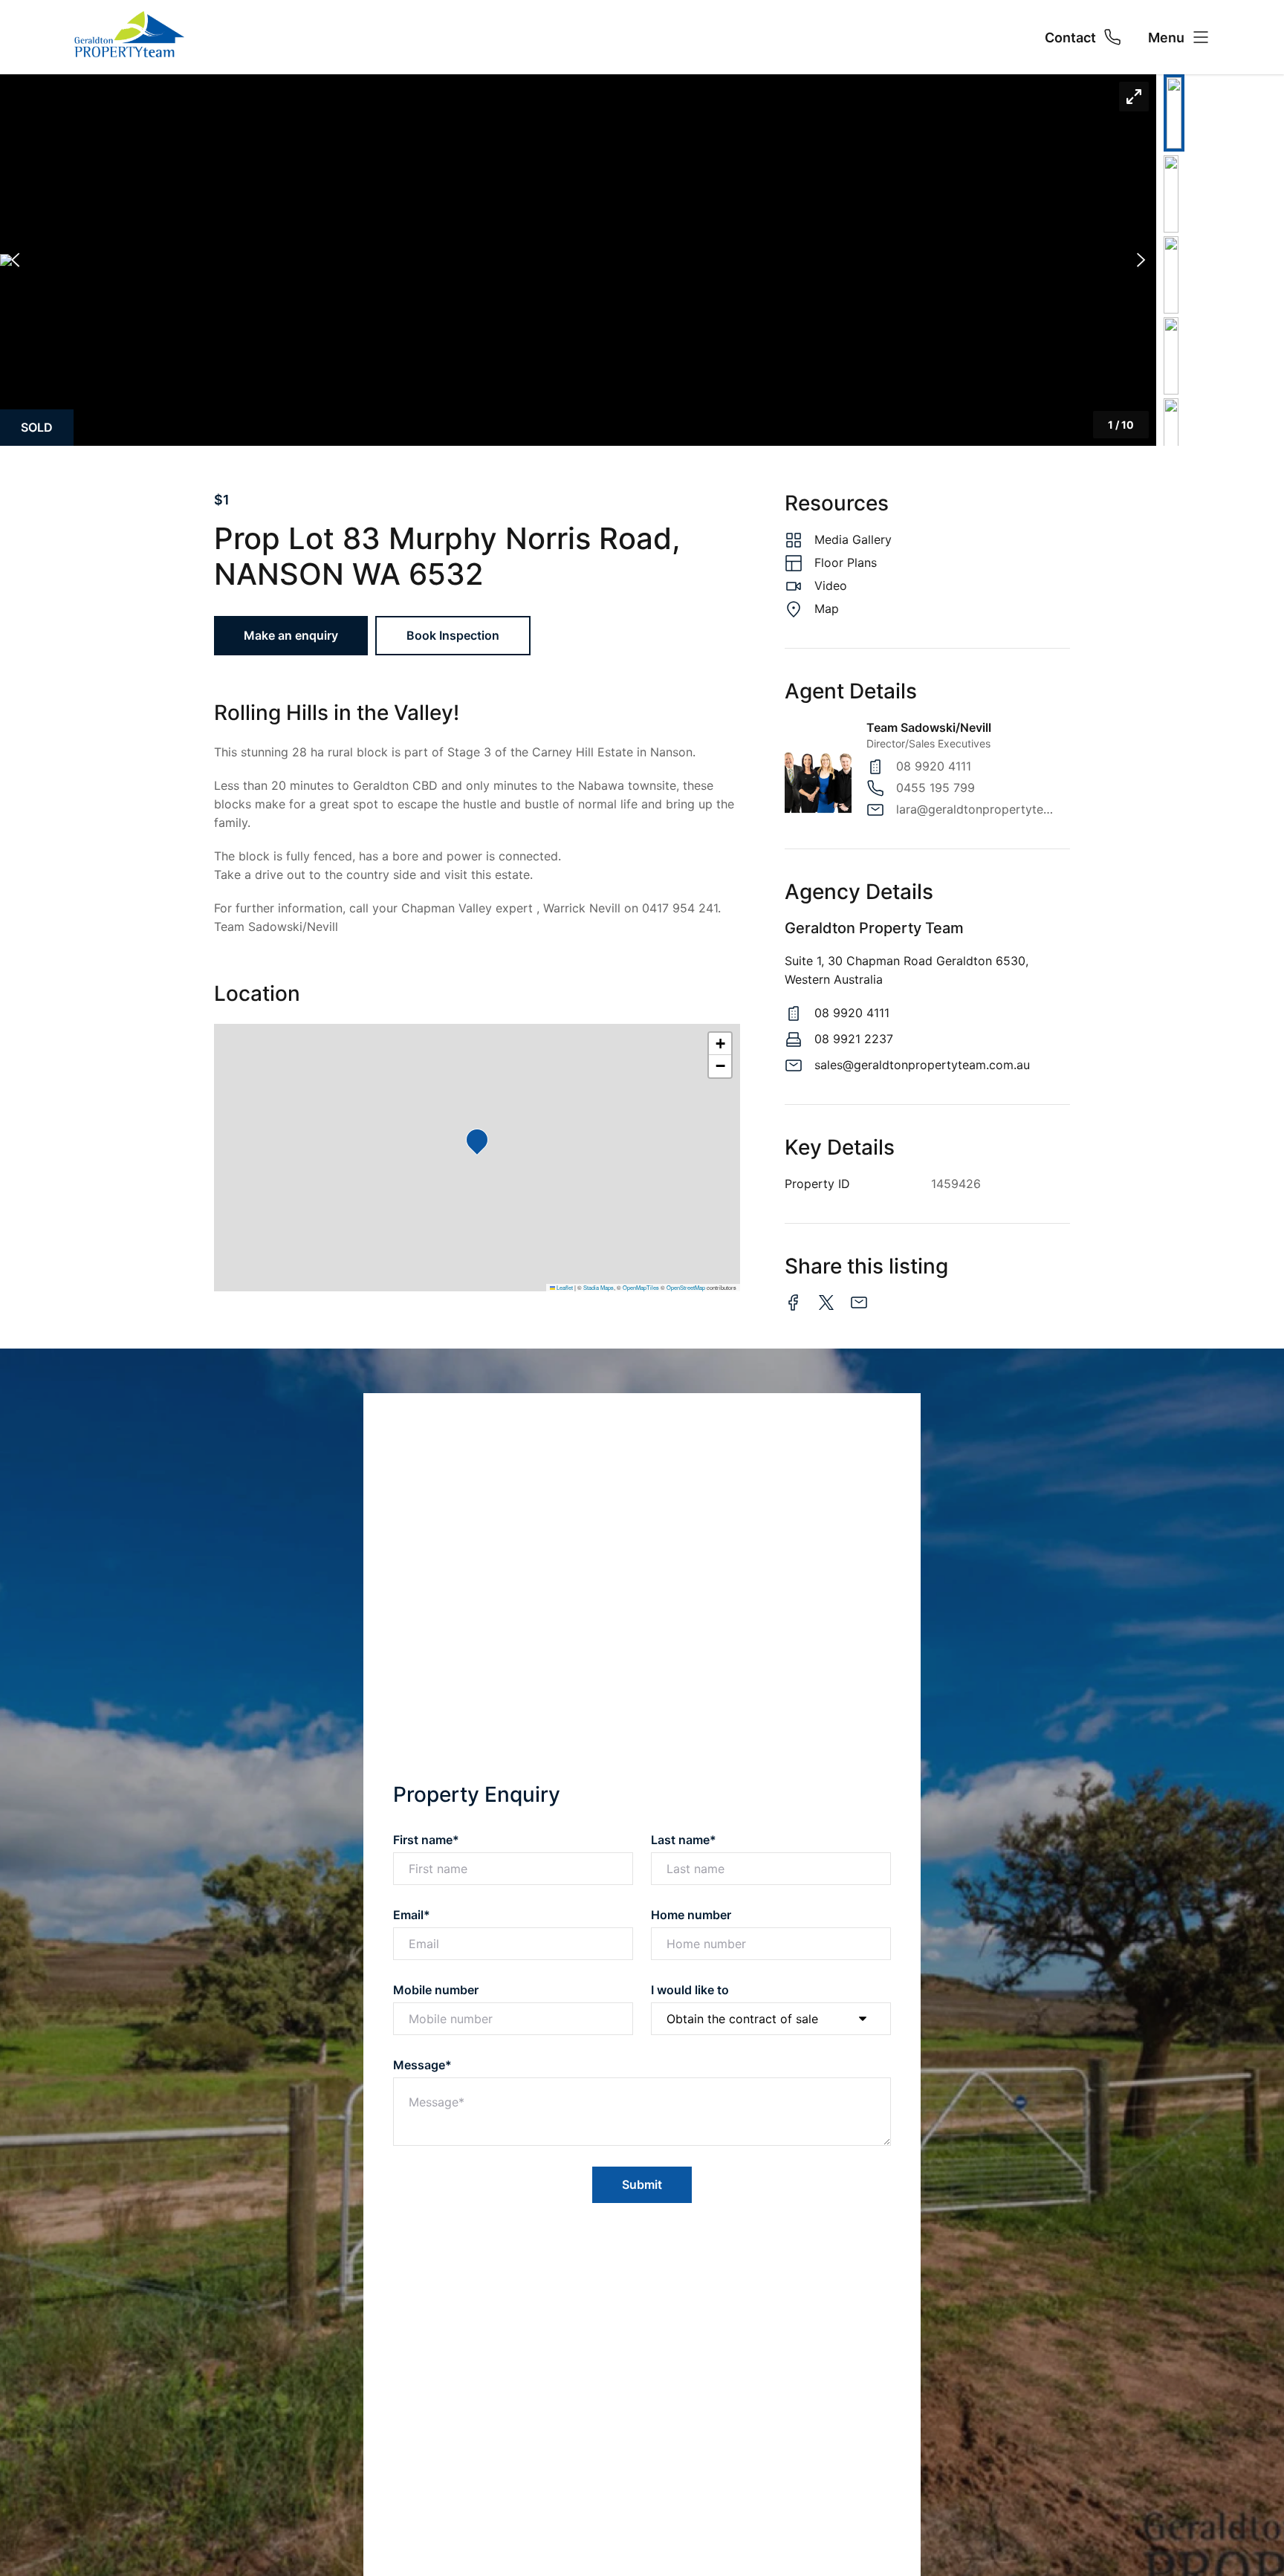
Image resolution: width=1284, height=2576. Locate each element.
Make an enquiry (291, 635)
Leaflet (564, 1287)
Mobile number (436, 1990)
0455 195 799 (936, 788)
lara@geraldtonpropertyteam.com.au (976, 809)
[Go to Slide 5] (1171, 437)
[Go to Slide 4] (1171, 356)
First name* (426, 1840)
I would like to (690, 1990)
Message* (422, 2065)
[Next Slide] (1141, 260)
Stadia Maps (599, 1287)
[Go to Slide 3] (1171, 275)
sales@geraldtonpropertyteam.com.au (922, 1065)
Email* (412, 1915)
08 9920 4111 (934, 766)
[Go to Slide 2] (1171, 194)
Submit (642, 2184)
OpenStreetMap (686, 1287)
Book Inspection (453, 635)
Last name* (684, 1840)
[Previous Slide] (15, 260)
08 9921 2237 (854, 1039)
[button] (578, 260)
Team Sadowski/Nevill (929, 727)
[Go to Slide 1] (1174, 113)
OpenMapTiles (641, 1287)
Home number (691, 1915)
